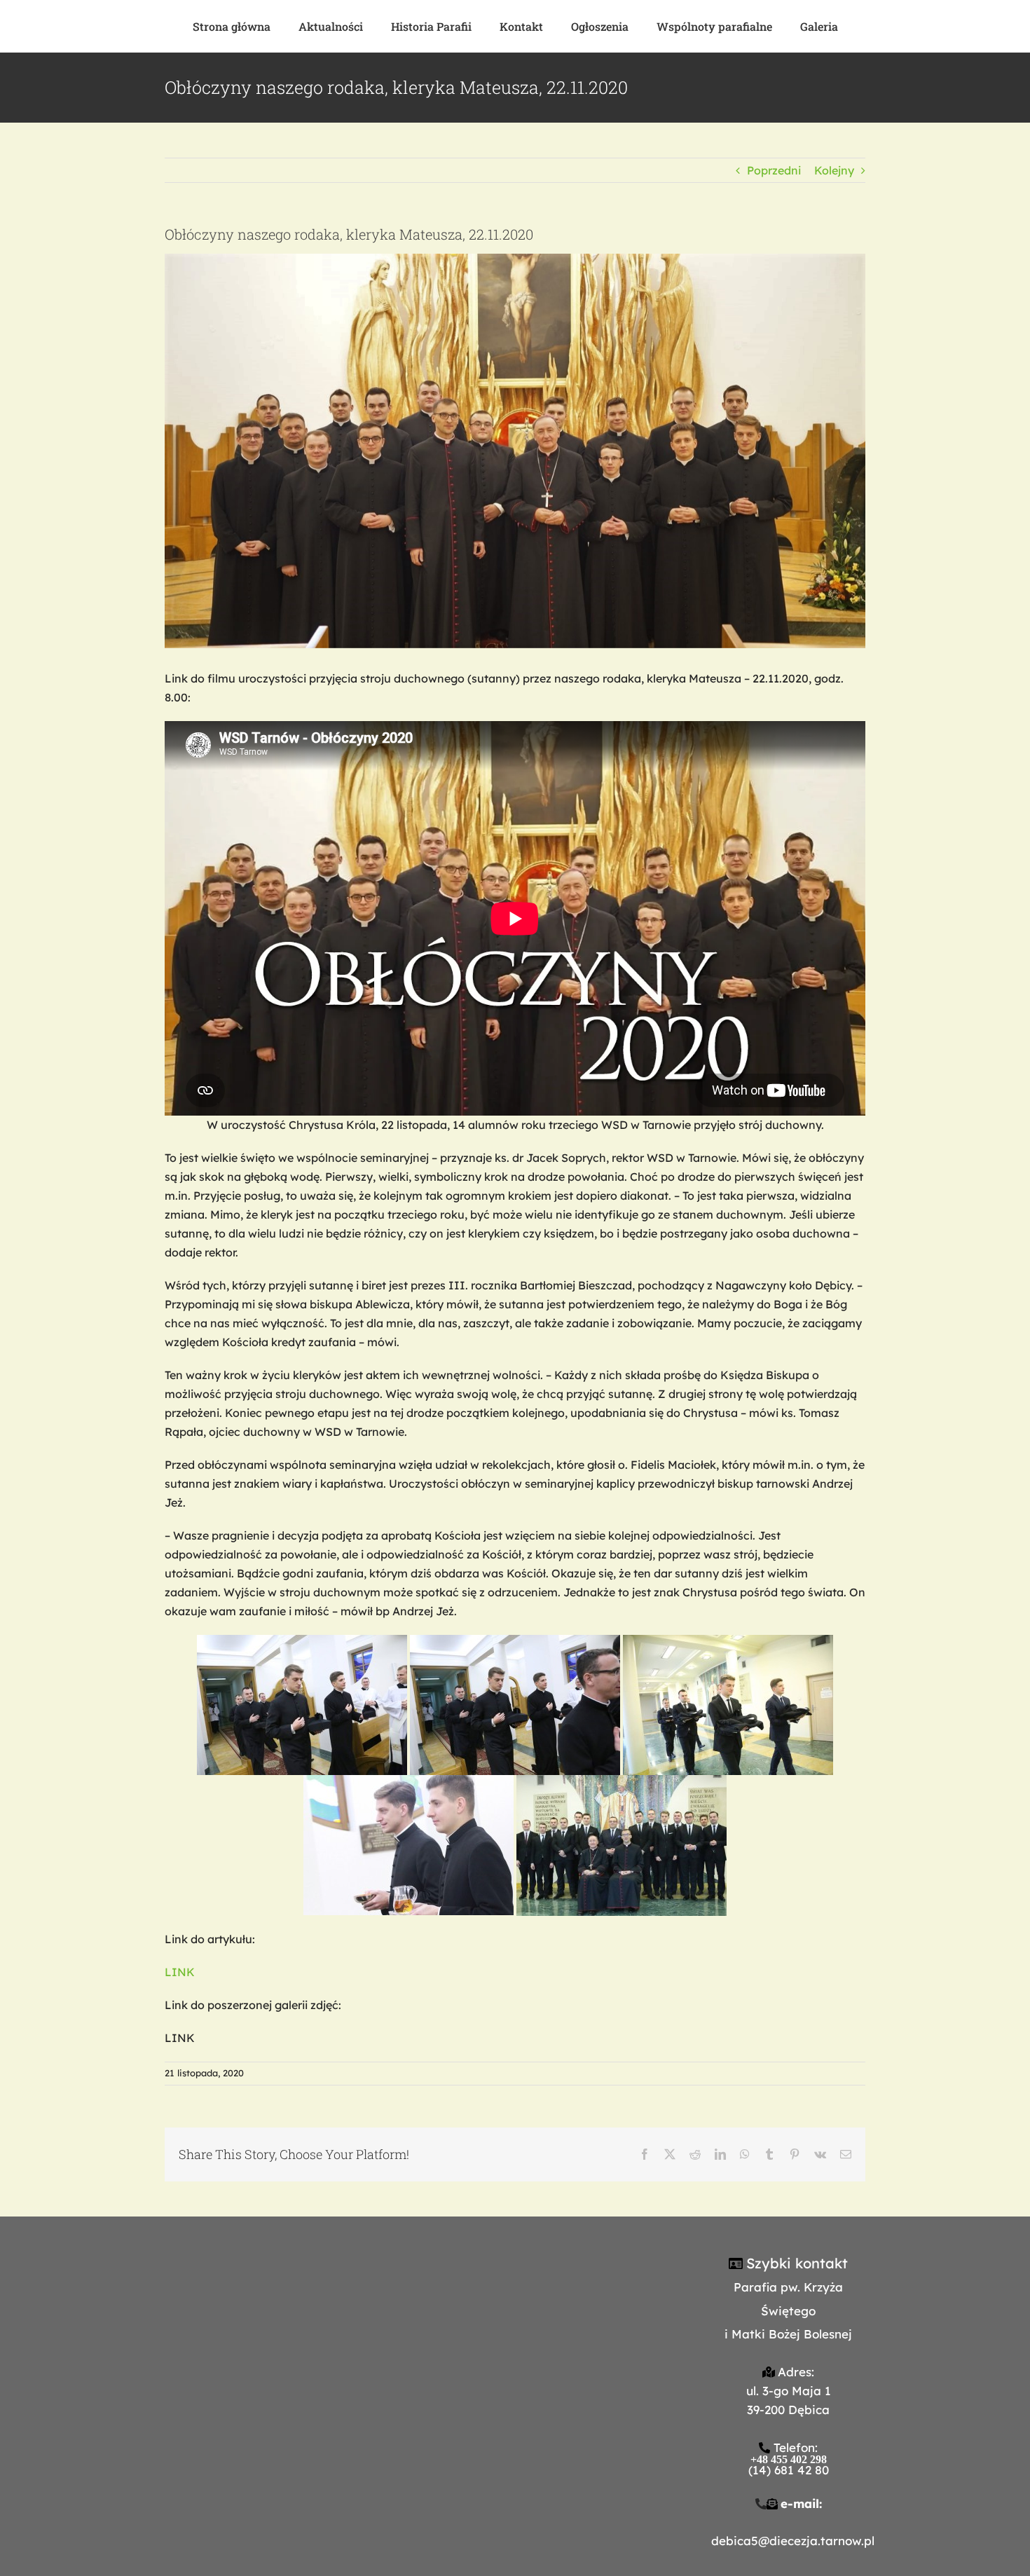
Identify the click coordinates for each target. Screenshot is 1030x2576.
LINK (180, 1972)
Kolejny (834, 170)
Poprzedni (774, 170)
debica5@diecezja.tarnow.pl (793, 2541)
